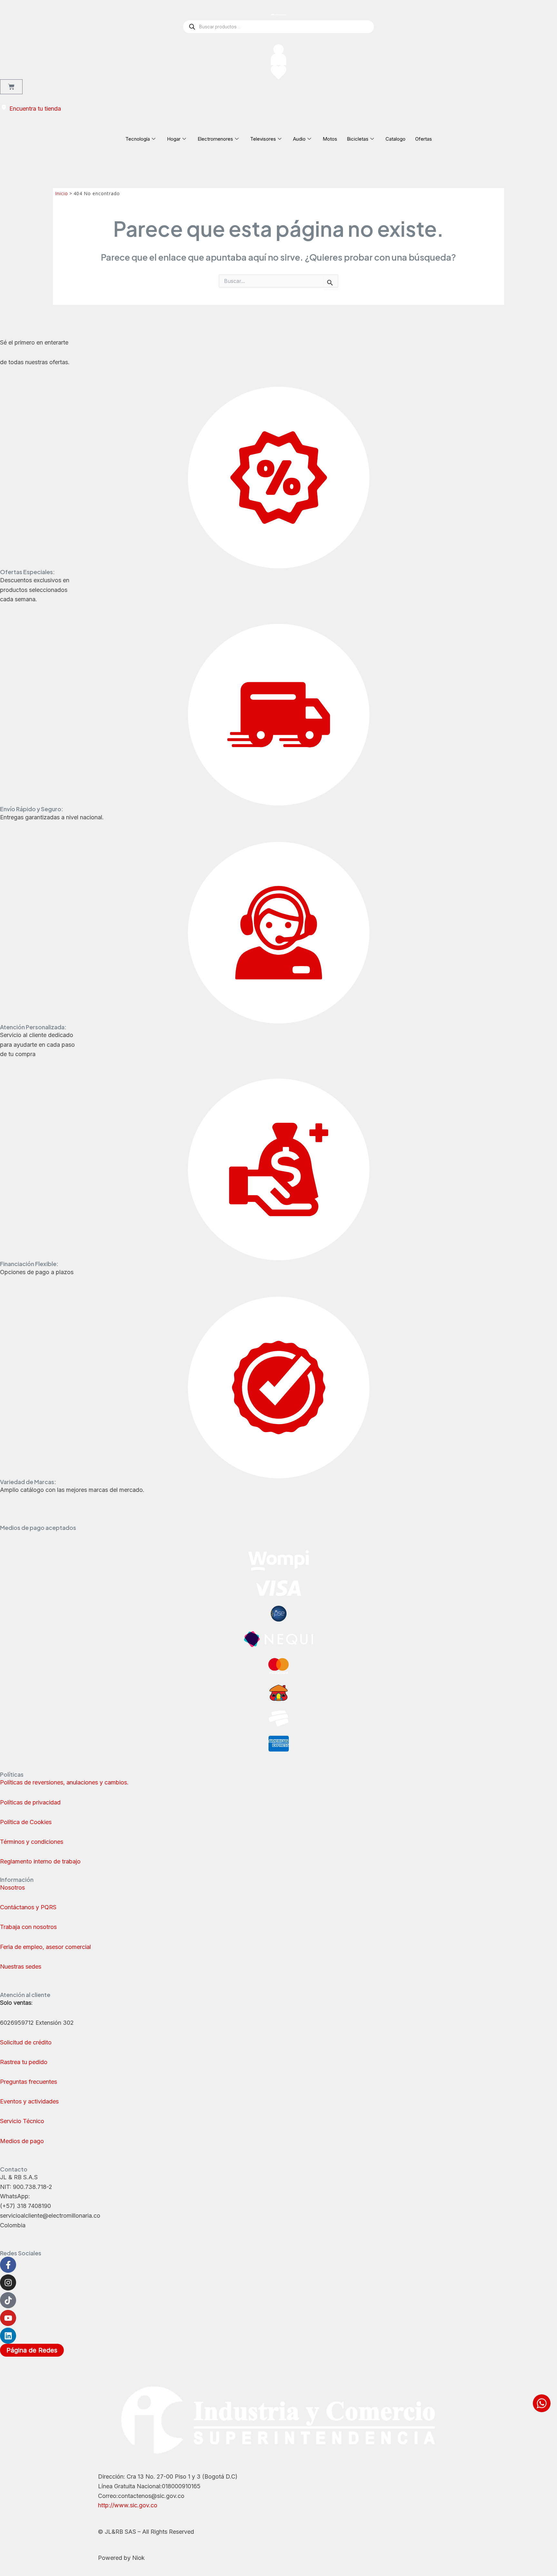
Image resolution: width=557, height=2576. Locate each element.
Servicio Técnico (22, 2121)
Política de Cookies (26, 1822)
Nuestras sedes (21, 1967)
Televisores (263, 139)
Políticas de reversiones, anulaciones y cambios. (64, 1782)
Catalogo (396, 139)
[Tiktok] (8, 2300)
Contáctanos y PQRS (28, 1907)
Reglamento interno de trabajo (40, 1861)
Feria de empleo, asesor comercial (45, 1947)
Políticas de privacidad (31, 1802)
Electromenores (215, 139)
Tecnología (138, 139)
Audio (299, 139)
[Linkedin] (8, 2336)
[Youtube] (8, 2318)
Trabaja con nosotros (28, 1927)
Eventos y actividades (29, 2101)
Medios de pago (22, 2141)
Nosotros (12, 1887)
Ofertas (424, 139)
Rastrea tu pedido (24, 2062)
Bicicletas (358, 139)
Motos (330, 139)
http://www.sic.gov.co (128, 2505)
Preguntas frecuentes (29, 2082)
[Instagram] (8, 2282)
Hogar (174, 139)
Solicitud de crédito (26, 2042)
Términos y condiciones (32, 1842)
